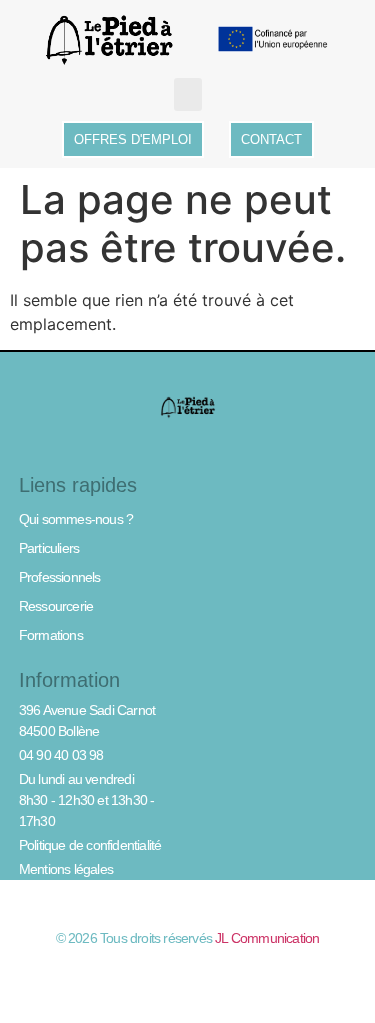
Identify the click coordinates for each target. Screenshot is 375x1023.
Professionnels (60, 577)
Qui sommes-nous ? (76, 519)
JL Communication (267, 938)
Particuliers (49, 548)
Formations (51, 635)
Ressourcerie (56, 606)
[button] (188, 94)
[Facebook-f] (188, 973)
